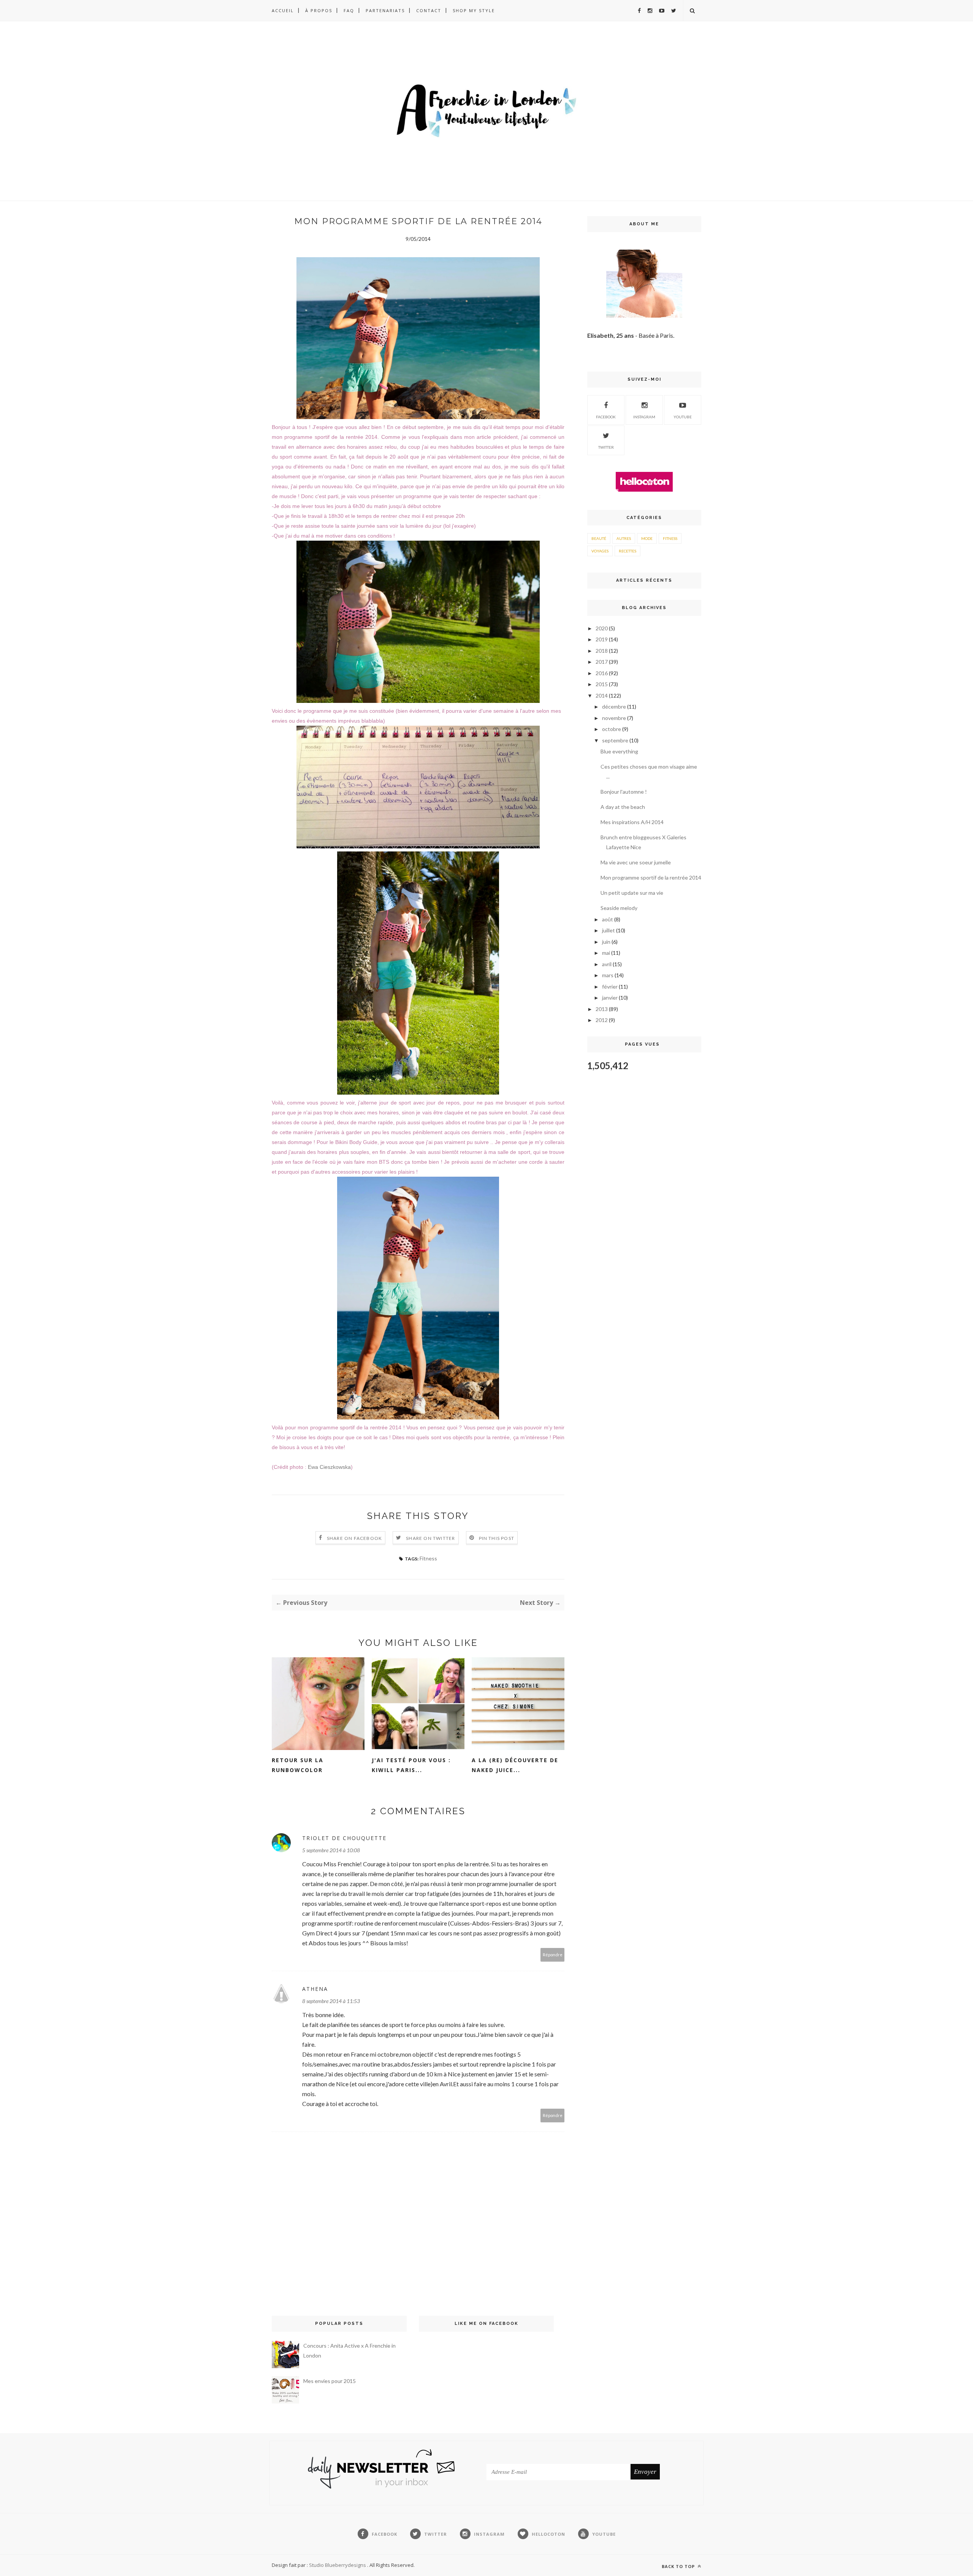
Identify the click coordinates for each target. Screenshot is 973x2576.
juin (606, 942)
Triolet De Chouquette (344, 1838)
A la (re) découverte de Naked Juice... (515, 1765)
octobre (612, 729)
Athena (315, 1989)
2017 (602, 662)
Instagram (644, 417)
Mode (647, 538)
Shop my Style (474, 10)
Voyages (600, 551)
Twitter (606, 447)
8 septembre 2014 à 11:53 (331, 2001)
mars (608, 975)
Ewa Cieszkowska (329, 1467)
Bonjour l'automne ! (624, 792)
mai (606, 953)
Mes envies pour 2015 (330, 2381)
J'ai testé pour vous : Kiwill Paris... (411, 1765)
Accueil (283, 10)
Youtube (683, 417)
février (610, 987)
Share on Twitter (430, 1538)
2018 (602, 651)
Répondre (553, 1955)
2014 (602, 695)
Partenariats (385, 10)
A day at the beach (623, 807)
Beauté (599, 538)
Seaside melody (619, 908)
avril (607, 964)
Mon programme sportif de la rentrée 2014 (651, 877)
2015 (602, 684)
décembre (614, 707)
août (608, 919)
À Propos (319, 10)
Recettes (628, 551)
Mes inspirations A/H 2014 (632, 822)
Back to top (679, 2566)
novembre (614, 718)
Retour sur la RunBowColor (298, 1765)
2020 (602, 628)
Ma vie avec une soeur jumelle (636, 862)
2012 (602, 1020)
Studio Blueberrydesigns (338, 2565)
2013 (602, 1009)
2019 (602, 639)
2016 (602, 673)
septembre (615, 740)
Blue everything (619, 751)
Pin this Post (497, 1538)
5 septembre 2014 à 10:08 (331, 1850)
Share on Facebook (354, 1538)
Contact (429, 10)
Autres (624, 538)
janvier (610, 998)
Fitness (428, 1558)
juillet (609, 930)
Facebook (606, 417)
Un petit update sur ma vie (632, 893)
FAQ (349, 10)
